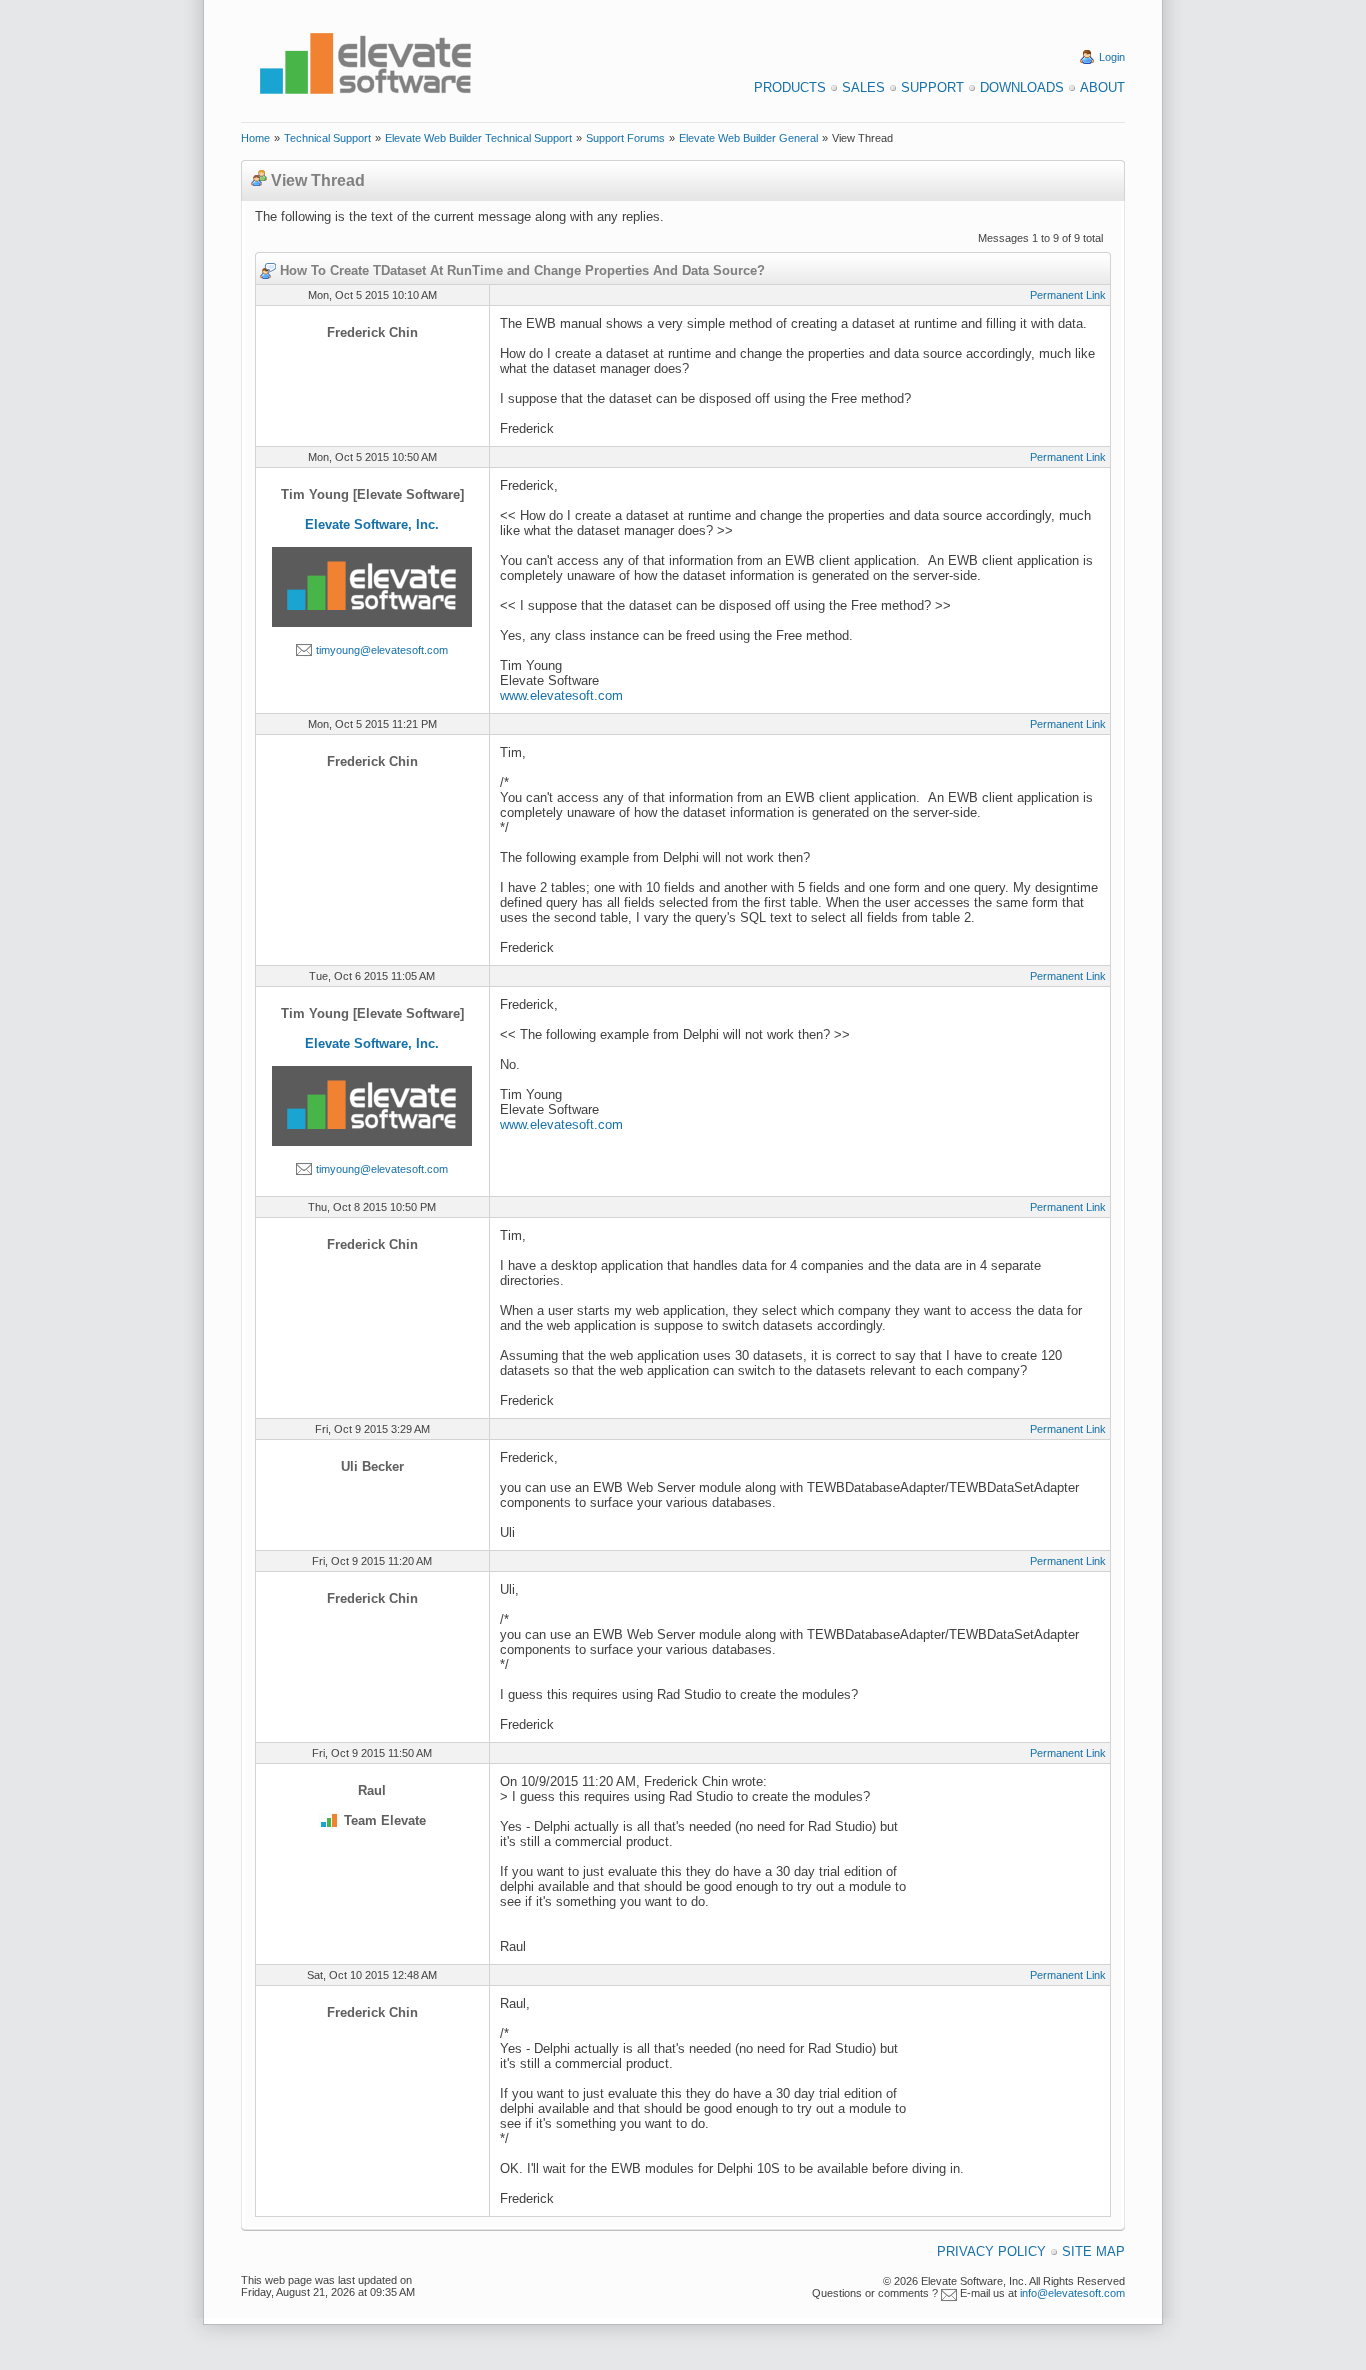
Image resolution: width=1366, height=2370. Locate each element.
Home (255, 138)
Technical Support (327, 138)
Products (790, 87)
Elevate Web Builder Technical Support (478, 138)
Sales (863, 87)
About (1102, 87)
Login (1112, 57)
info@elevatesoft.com (1072, 2293)
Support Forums (625, 138)
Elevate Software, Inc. (372, 524)
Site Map (1093, 2251)
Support (932, 87)
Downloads (1022, 87)
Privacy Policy (991, 2251)
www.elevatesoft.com (561, 695)
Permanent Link (1068, 295)
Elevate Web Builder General (748, 138)
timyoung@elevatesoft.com (382, 650)
